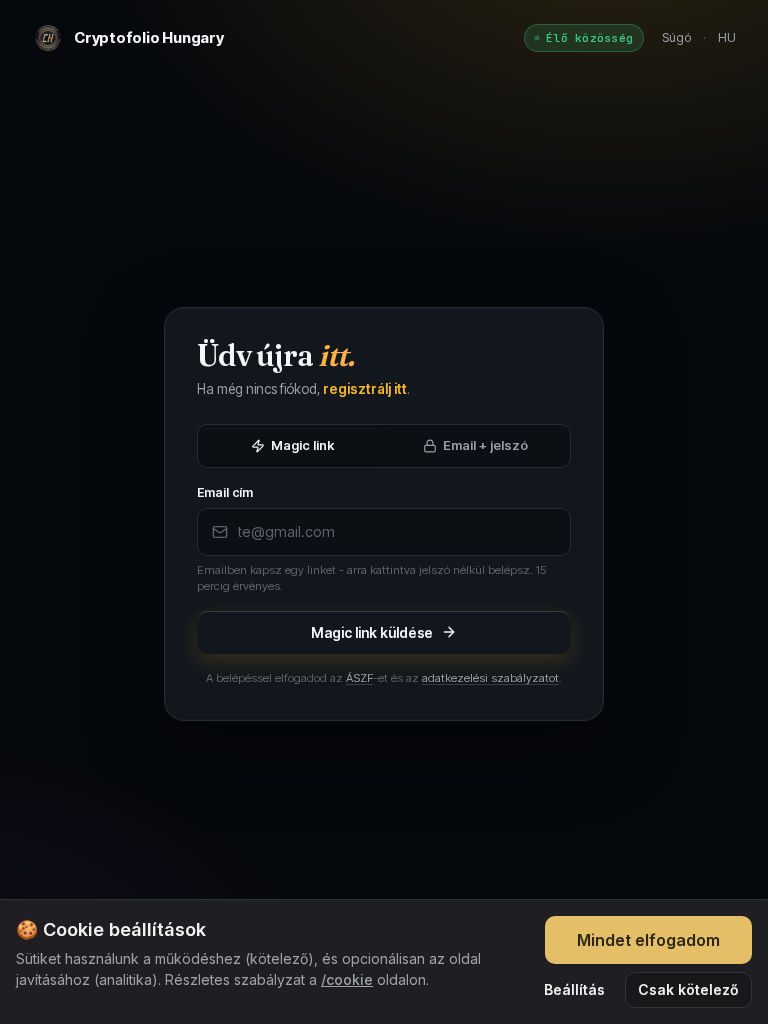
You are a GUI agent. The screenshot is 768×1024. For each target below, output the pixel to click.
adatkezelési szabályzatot (490, 678)
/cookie (347, 979)
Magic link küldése (372, 632)
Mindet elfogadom (648, 940)
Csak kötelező (688, 989)
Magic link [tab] (302, 445)
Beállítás (574, 989)
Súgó (676, 37)
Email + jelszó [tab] (485, 445)
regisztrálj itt (365, 389)
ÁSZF (359, 678)
